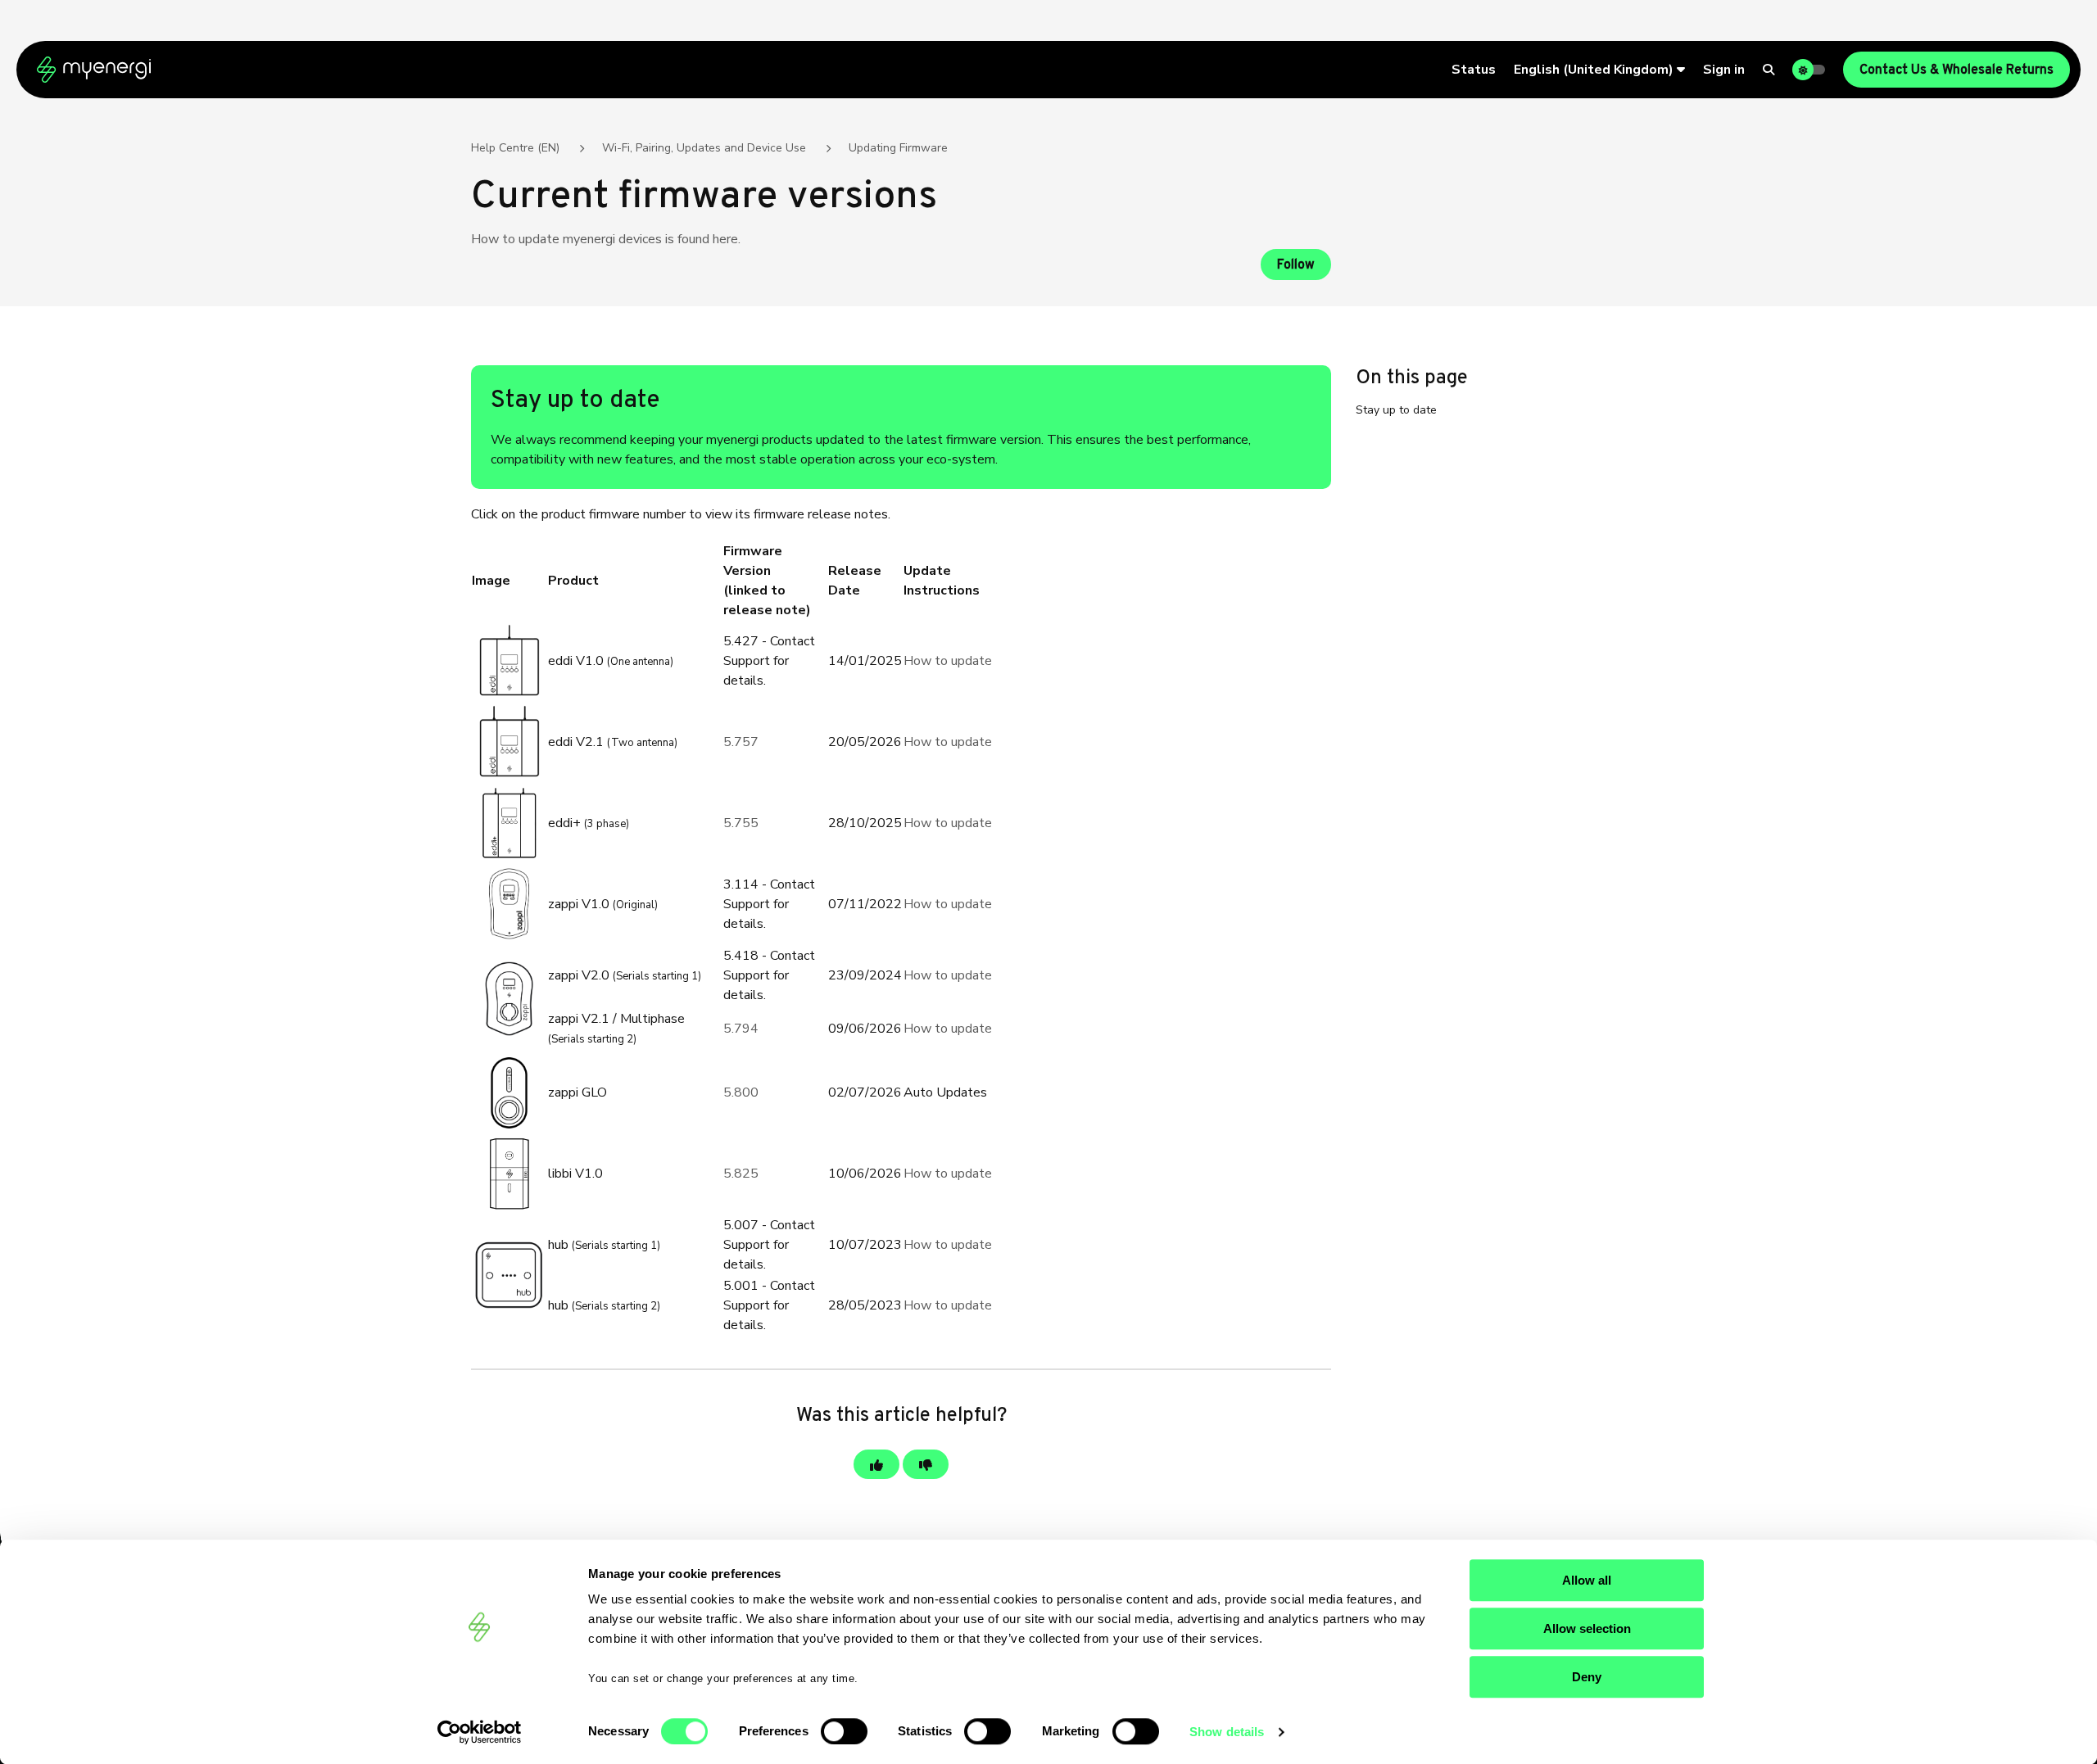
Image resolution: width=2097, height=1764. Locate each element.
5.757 (741, 742)
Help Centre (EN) (515, 148)
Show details (1227, 1732)
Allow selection (1587, 1628)
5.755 (741, 823)
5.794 (741, 1029)
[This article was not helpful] (926, 1464)
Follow (1296, 265)
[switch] (844, 1731)
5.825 (741, 1174)
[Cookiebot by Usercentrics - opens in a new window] (480, 1732)
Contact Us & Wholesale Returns (1957, 70)
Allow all (1587, 1580)
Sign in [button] (1724, 70)
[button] (1599, 70)
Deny (1587, 1677)
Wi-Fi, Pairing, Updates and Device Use (704, 148)
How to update (948, 661)
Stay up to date (1396, 410)
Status (1474, 70)
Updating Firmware (898, 148)
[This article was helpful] (876, 1464)
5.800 (741, 1092)
